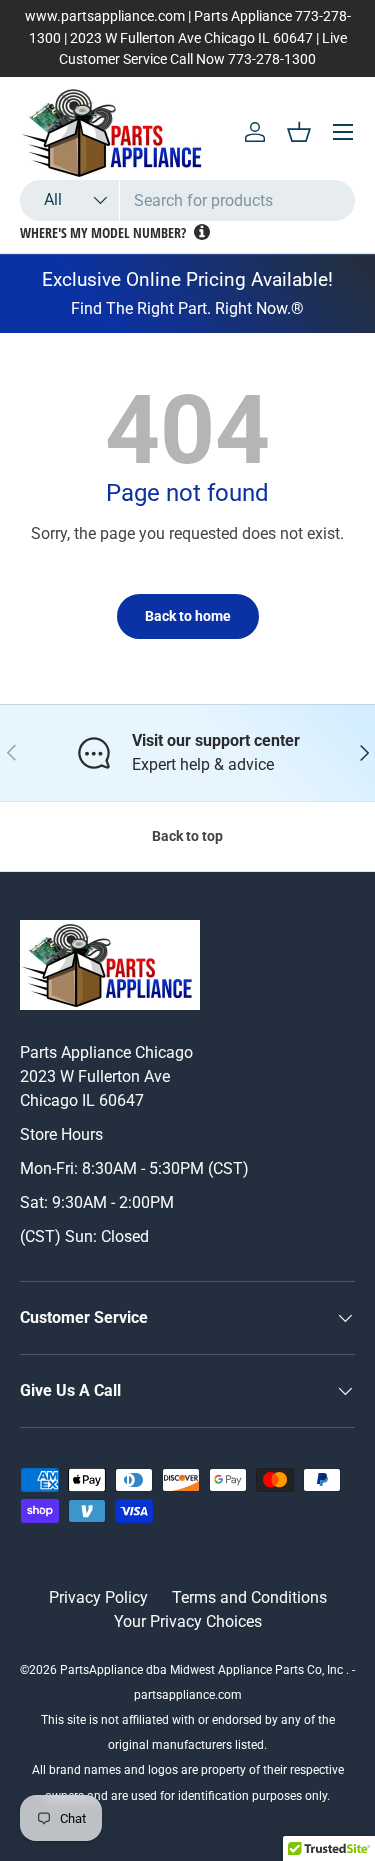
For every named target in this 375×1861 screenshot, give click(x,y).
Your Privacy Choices (188, 1621)
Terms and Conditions (249, 1597)
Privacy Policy (98, 1597)
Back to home (188, 616)
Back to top (187, 836)
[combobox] (187, 200)
